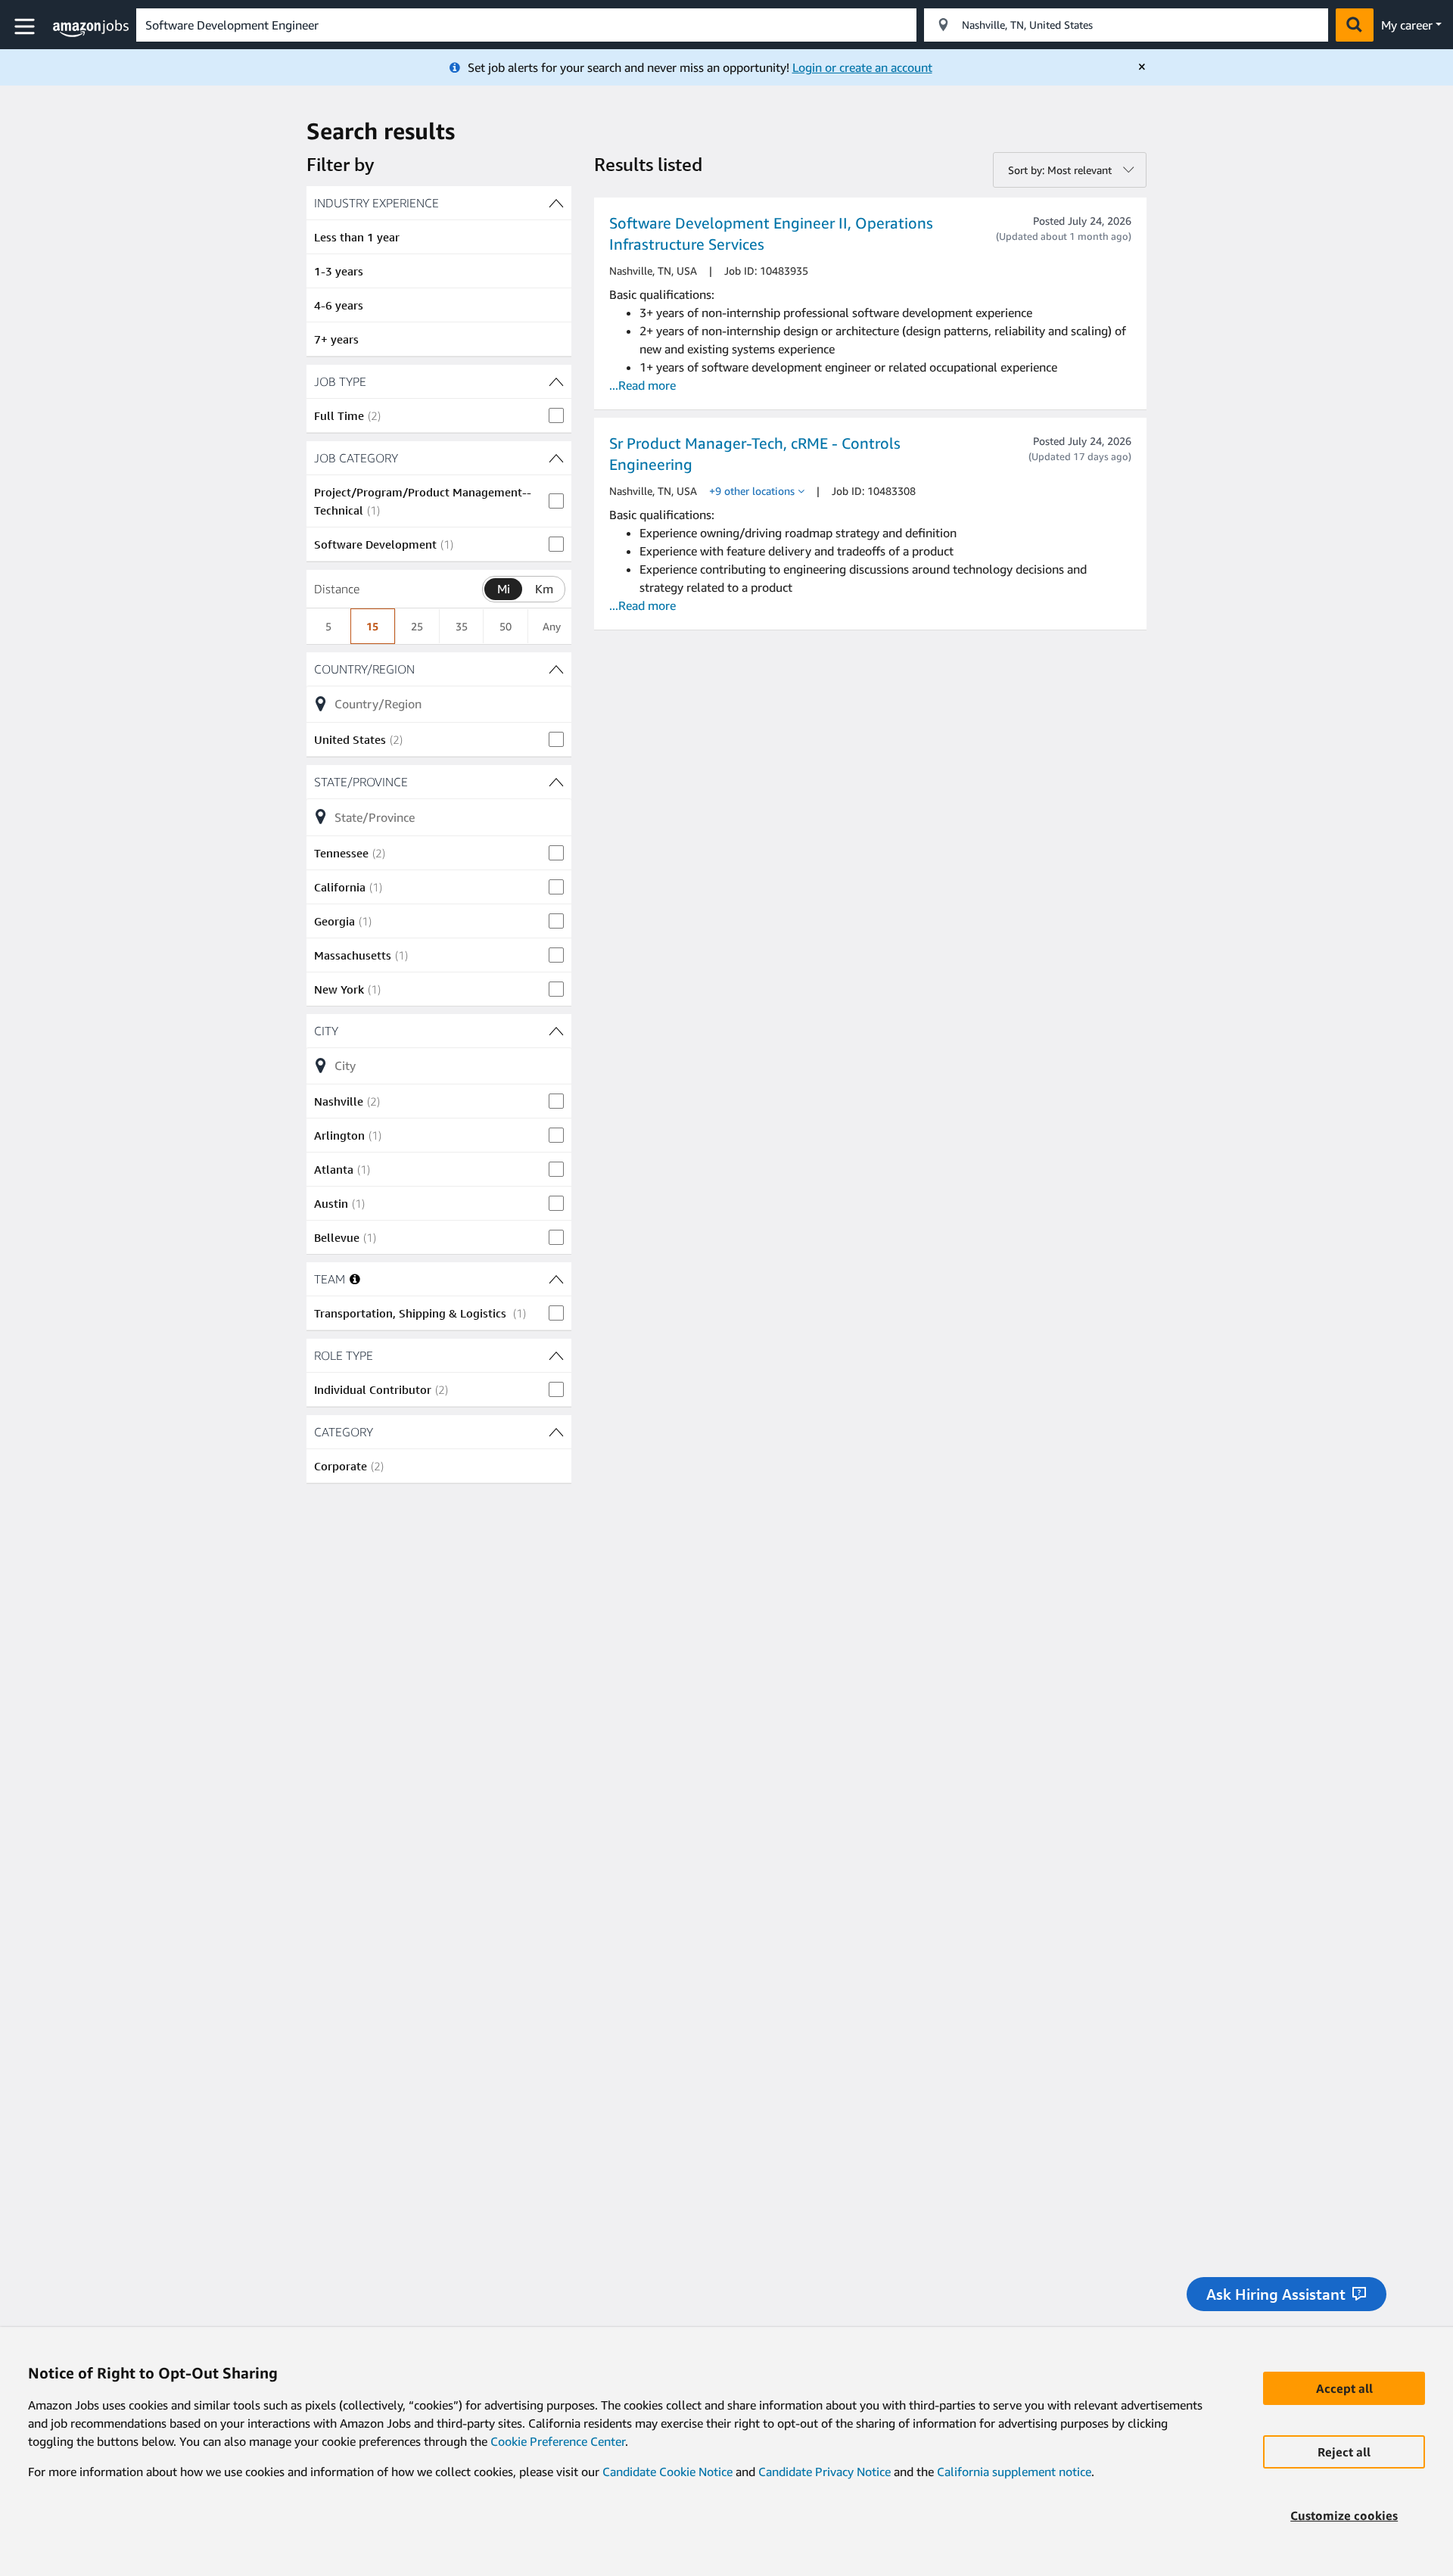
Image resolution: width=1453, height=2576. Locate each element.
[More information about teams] (355, 1279)
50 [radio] (506, 626)
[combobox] (526, 25)
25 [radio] (417, 626)
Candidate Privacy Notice (825, 2472)
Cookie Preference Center (558, 2441)
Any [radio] (552, 626)
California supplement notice (1014, 2472)
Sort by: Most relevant (1060, 170)
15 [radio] (372, 626)
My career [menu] (1407, 25)
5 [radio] (328, 626)
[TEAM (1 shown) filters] (556, 1279)
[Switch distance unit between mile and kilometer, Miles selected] (503, 589)
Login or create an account (862, 67)
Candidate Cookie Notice (667, 2472)
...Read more (642, 385)
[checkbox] (439, 415)
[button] (26, 27)
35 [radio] (462, 626)
